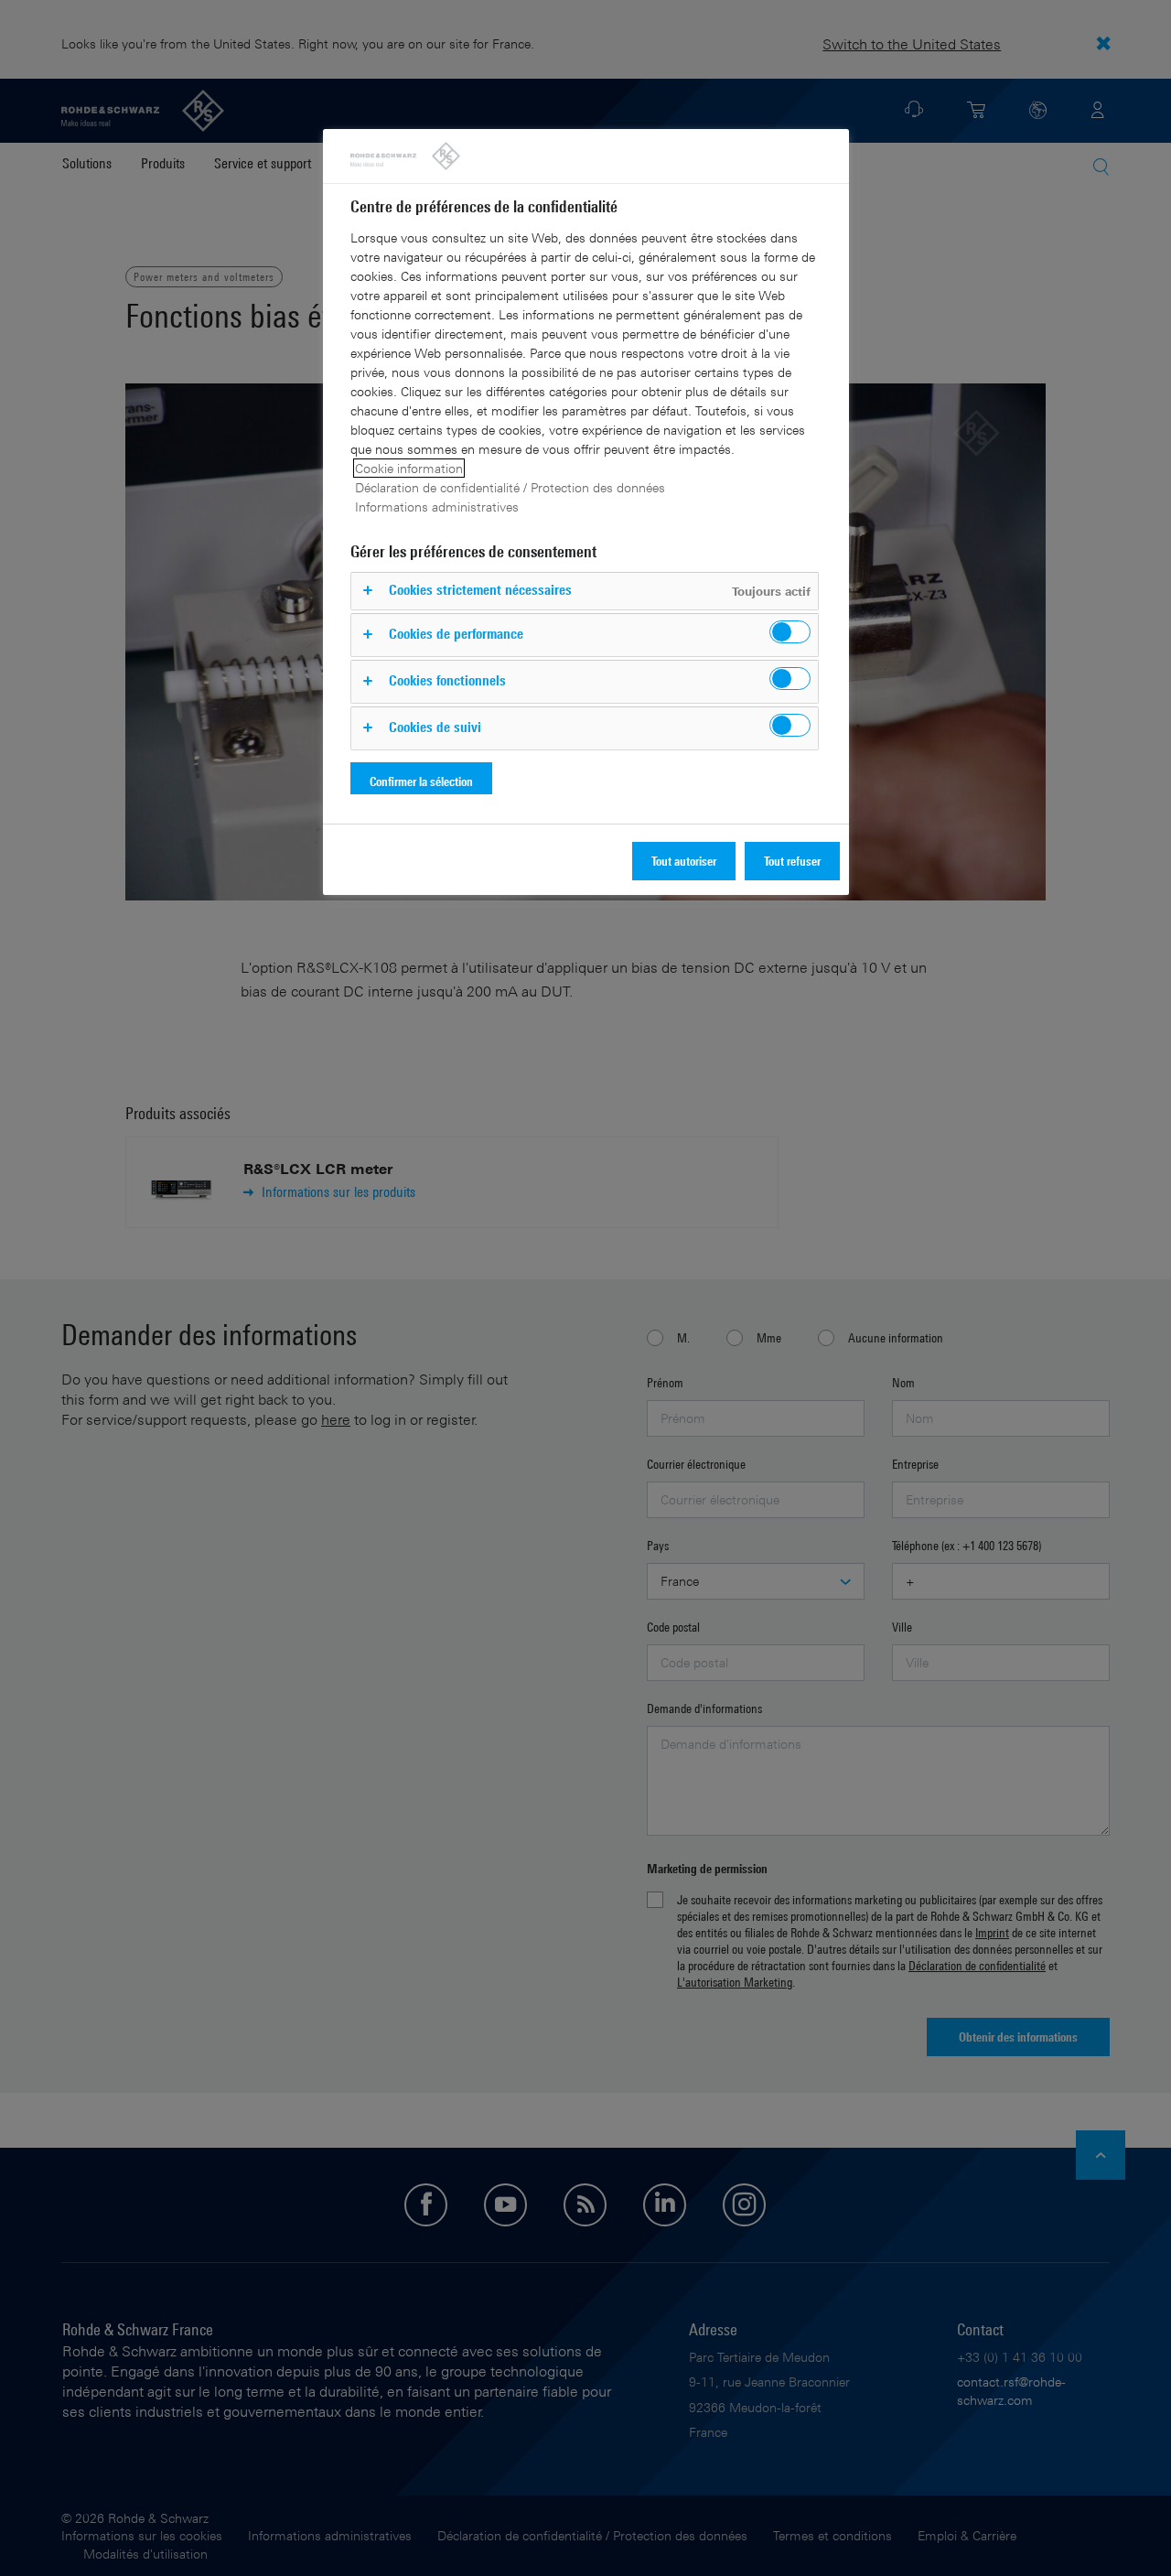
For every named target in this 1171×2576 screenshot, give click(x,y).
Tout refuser (792, 861)
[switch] (790, 632)
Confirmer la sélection (421, 781)
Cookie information (409, 468)
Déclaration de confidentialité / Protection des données (510, 487)
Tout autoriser (684, 861)
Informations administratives (437, 507)
